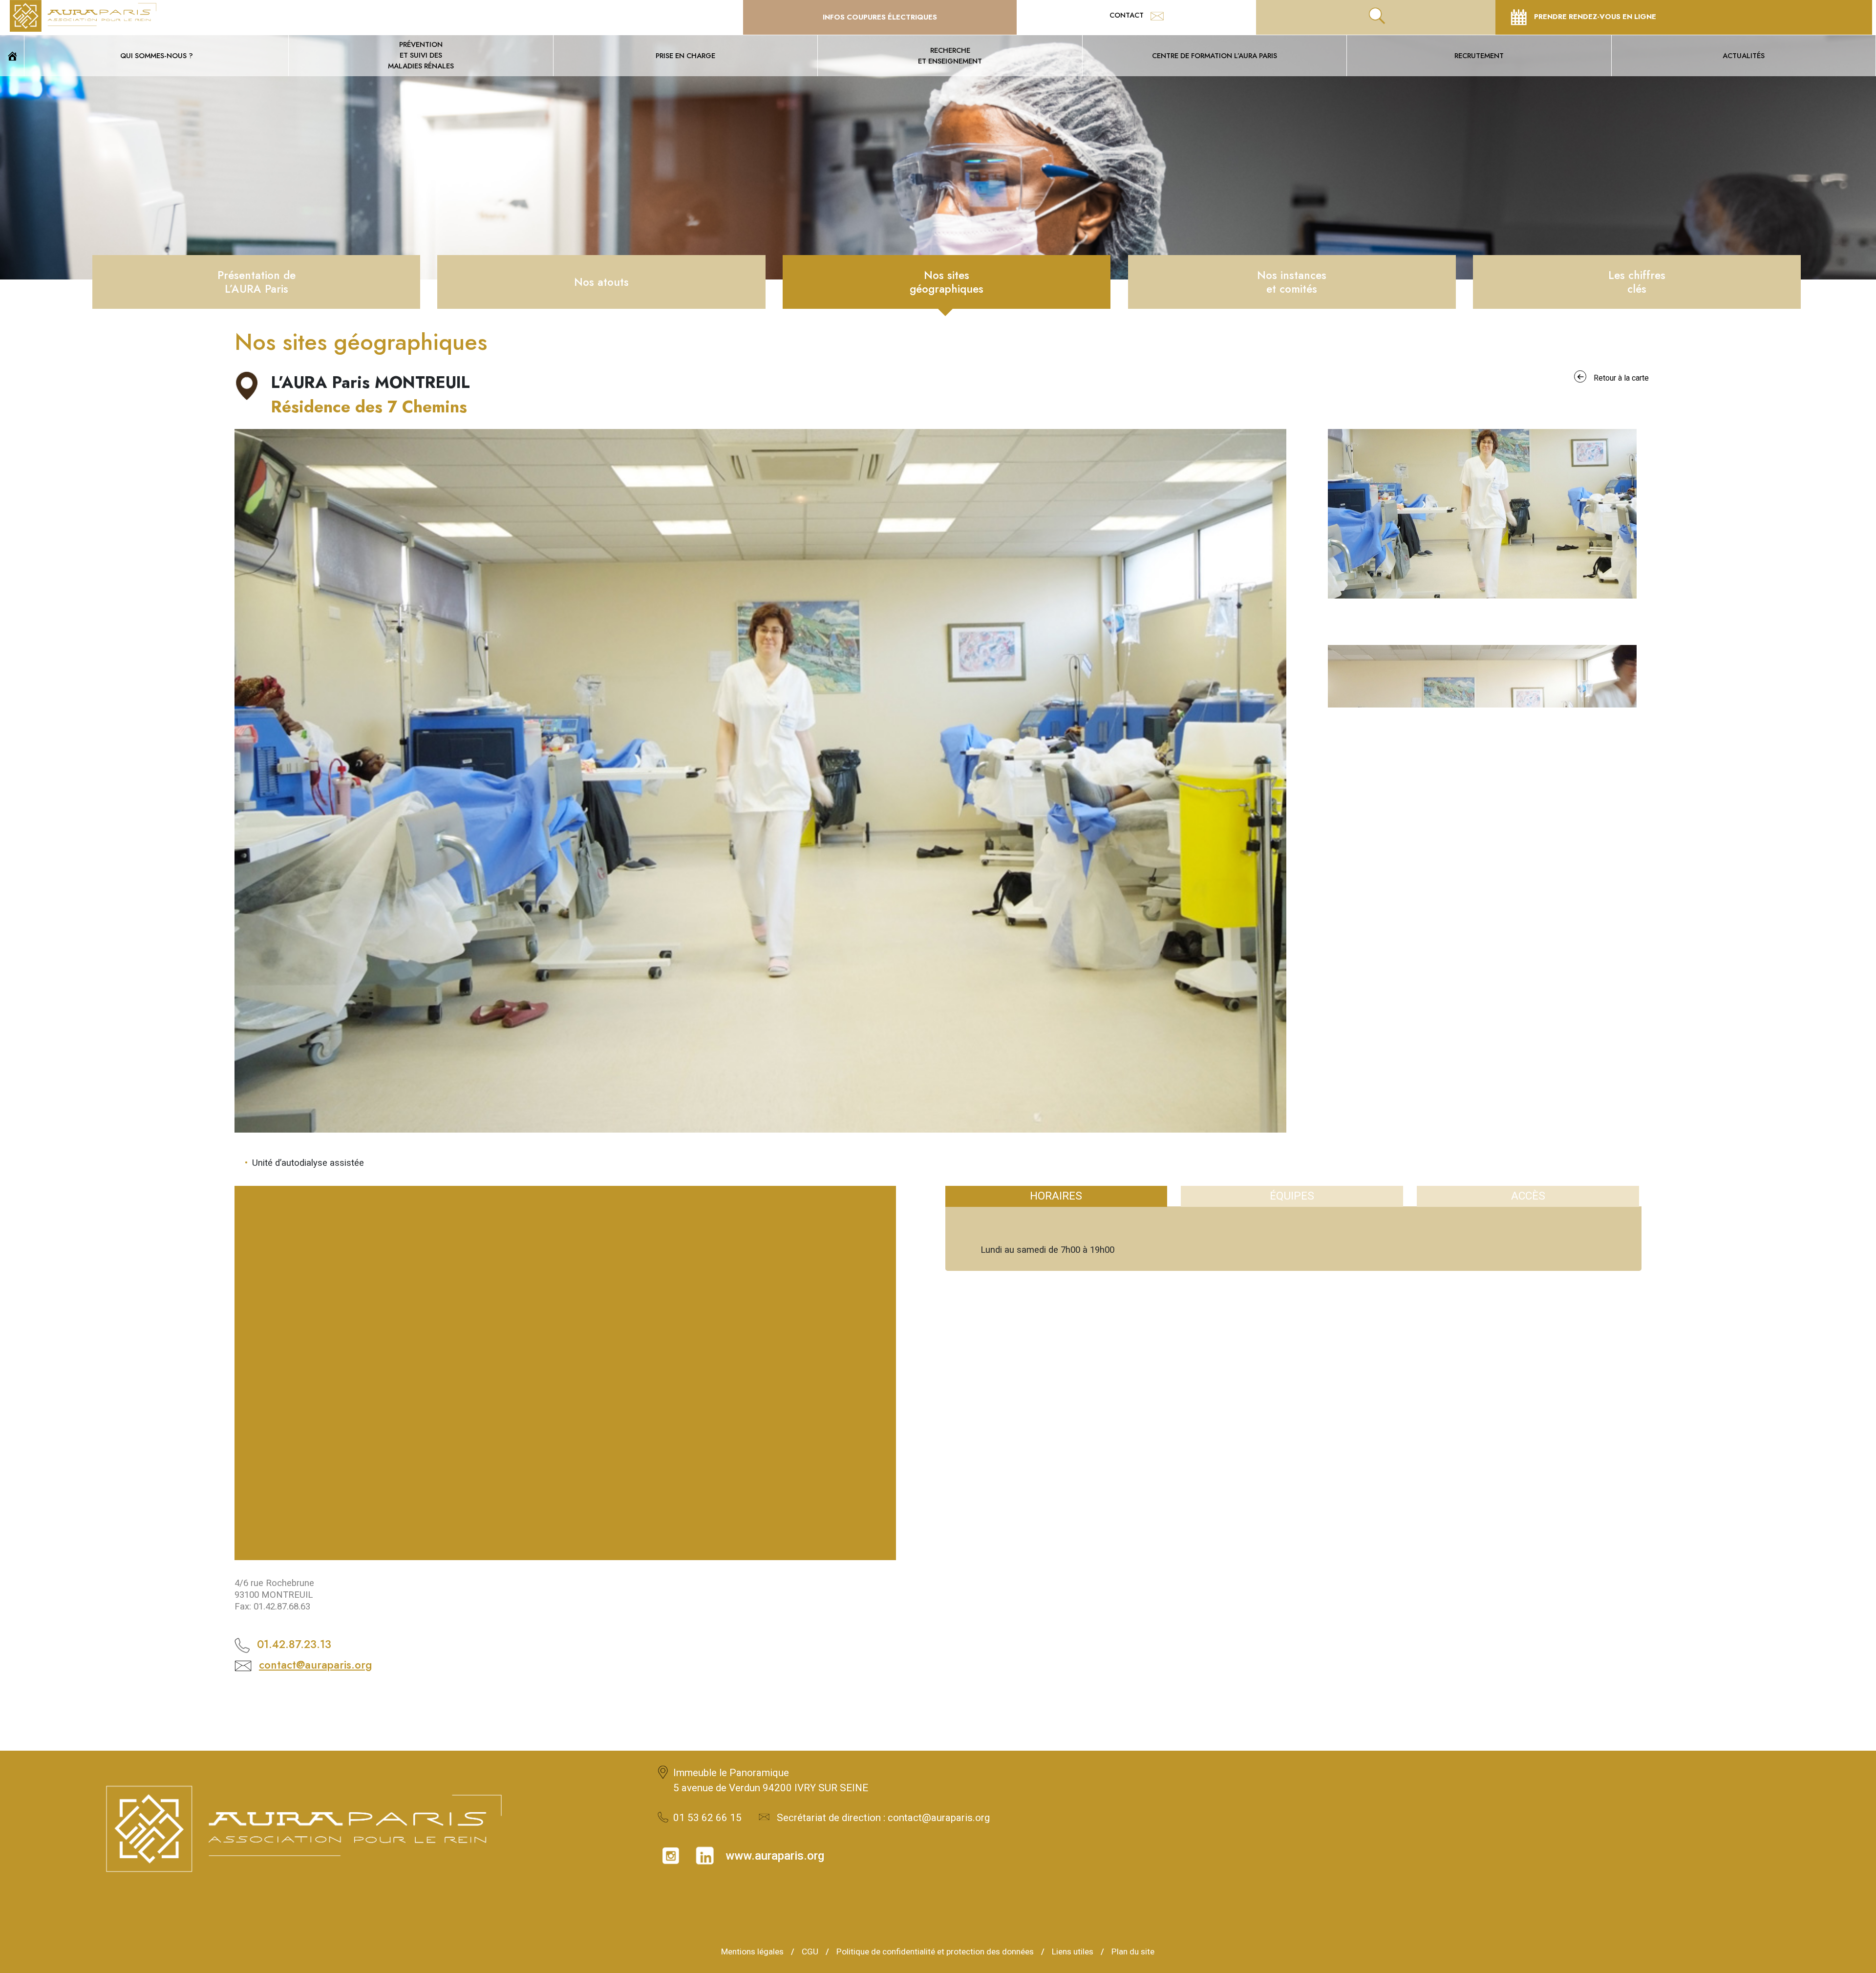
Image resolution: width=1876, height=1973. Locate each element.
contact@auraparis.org (315, 1665)
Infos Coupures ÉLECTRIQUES (880, 17)
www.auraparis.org (775, 1856)
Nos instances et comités (1292, 282)
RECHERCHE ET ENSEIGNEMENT (950, 55)
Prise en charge (685, 55)
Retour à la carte (1621, 378)
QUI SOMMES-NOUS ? (157, 55)
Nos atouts (601, 282)
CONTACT (1128, 15)
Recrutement (1479, 55)
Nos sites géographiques (947, 282)
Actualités (1744, 55)
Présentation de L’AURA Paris (256, 282)
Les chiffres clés (1637, 282)
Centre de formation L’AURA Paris (1215, 55)
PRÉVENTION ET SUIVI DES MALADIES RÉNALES (421, 55)
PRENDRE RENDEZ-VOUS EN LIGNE (1594, 16)
